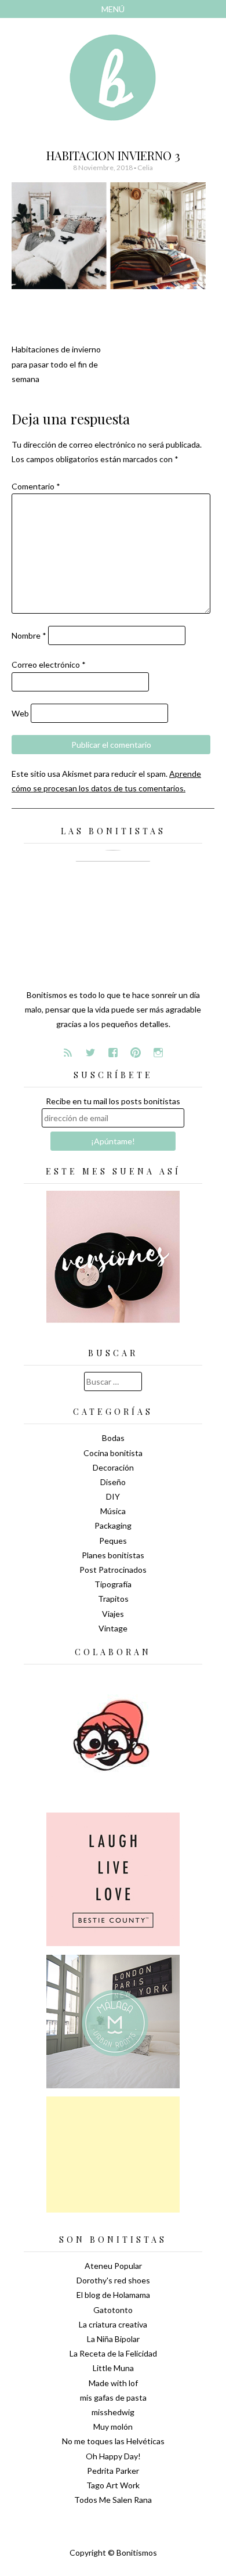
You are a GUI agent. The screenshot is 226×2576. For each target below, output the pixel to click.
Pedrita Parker (113, 2471)
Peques (113, 1541)
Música (113, 1511)
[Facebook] (113, 1053)
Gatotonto (113, 2310)
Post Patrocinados (113, 1570)
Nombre (29, 635)
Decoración (113, 1467)
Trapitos (113, 1599)
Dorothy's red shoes (113, 2280)
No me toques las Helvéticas (113, 2441)
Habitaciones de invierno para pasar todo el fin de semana (56, 364)
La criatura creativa (113, 2324)
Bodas (113, 1438)
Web (20, 713)
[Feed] (68, 1053)
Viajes (113, 1614)
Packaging (113, 1525)
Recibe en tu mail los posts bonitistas (113, 1101)
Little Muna (113, 2368)
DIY (113, 1496)
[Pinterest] (136, 1053)
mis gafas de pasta (113, 2397)
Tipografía (113, 1584)
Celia (145, 167)
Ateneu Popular (113, 2266)
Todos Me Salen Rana (113, 2500)
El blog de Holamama (113, 2295)
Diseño (113, 1482)
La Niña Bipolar (113, 2339)
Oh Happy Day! (113, 2456)
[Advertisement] (113, 2155)
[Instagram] (158, 1053)
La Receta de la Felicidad (113, 2353)
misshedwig (113, 2412)
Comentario (36, 486)
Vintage (113, 1628)
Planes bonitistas (113, 1555)
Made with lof (113, 2383)
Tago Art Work (113, 2485)
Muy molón (113, 2427)
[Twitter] (90, 1053)
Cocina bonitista (113, 1453)
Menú (113, 9)
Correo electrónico (49, 664)
